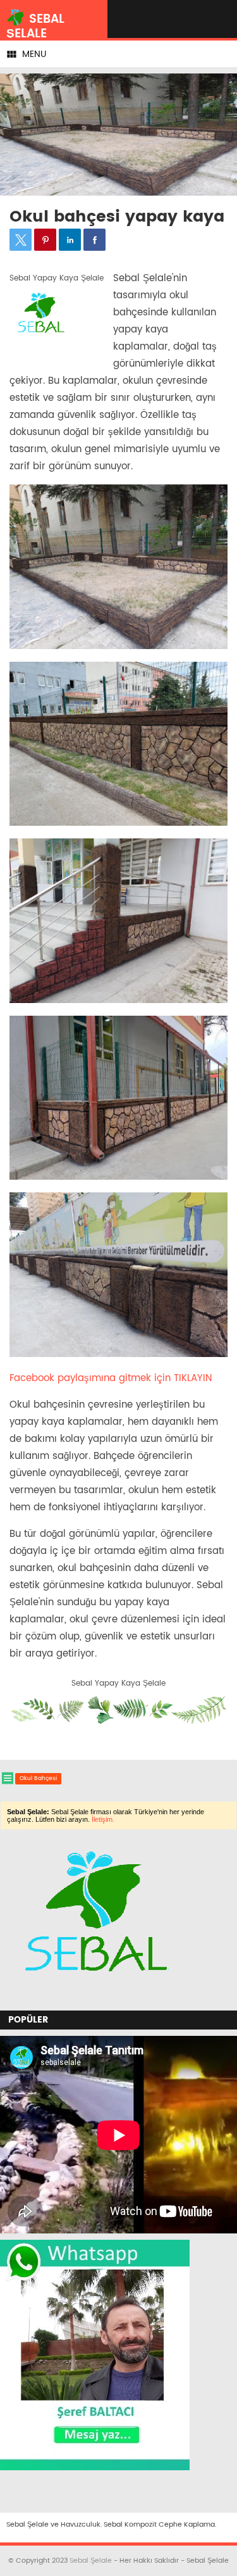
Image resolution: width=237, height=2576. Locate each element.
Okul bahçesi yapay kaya (117, 217)
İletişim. (103, 1819)
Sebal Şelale (91, 2561)
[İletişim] (94, 1998)
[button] (21, 240)
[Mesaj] (95, 2468)
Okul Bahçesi (38, 1778)
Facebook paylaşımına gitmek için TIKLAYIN (111, 1378)
